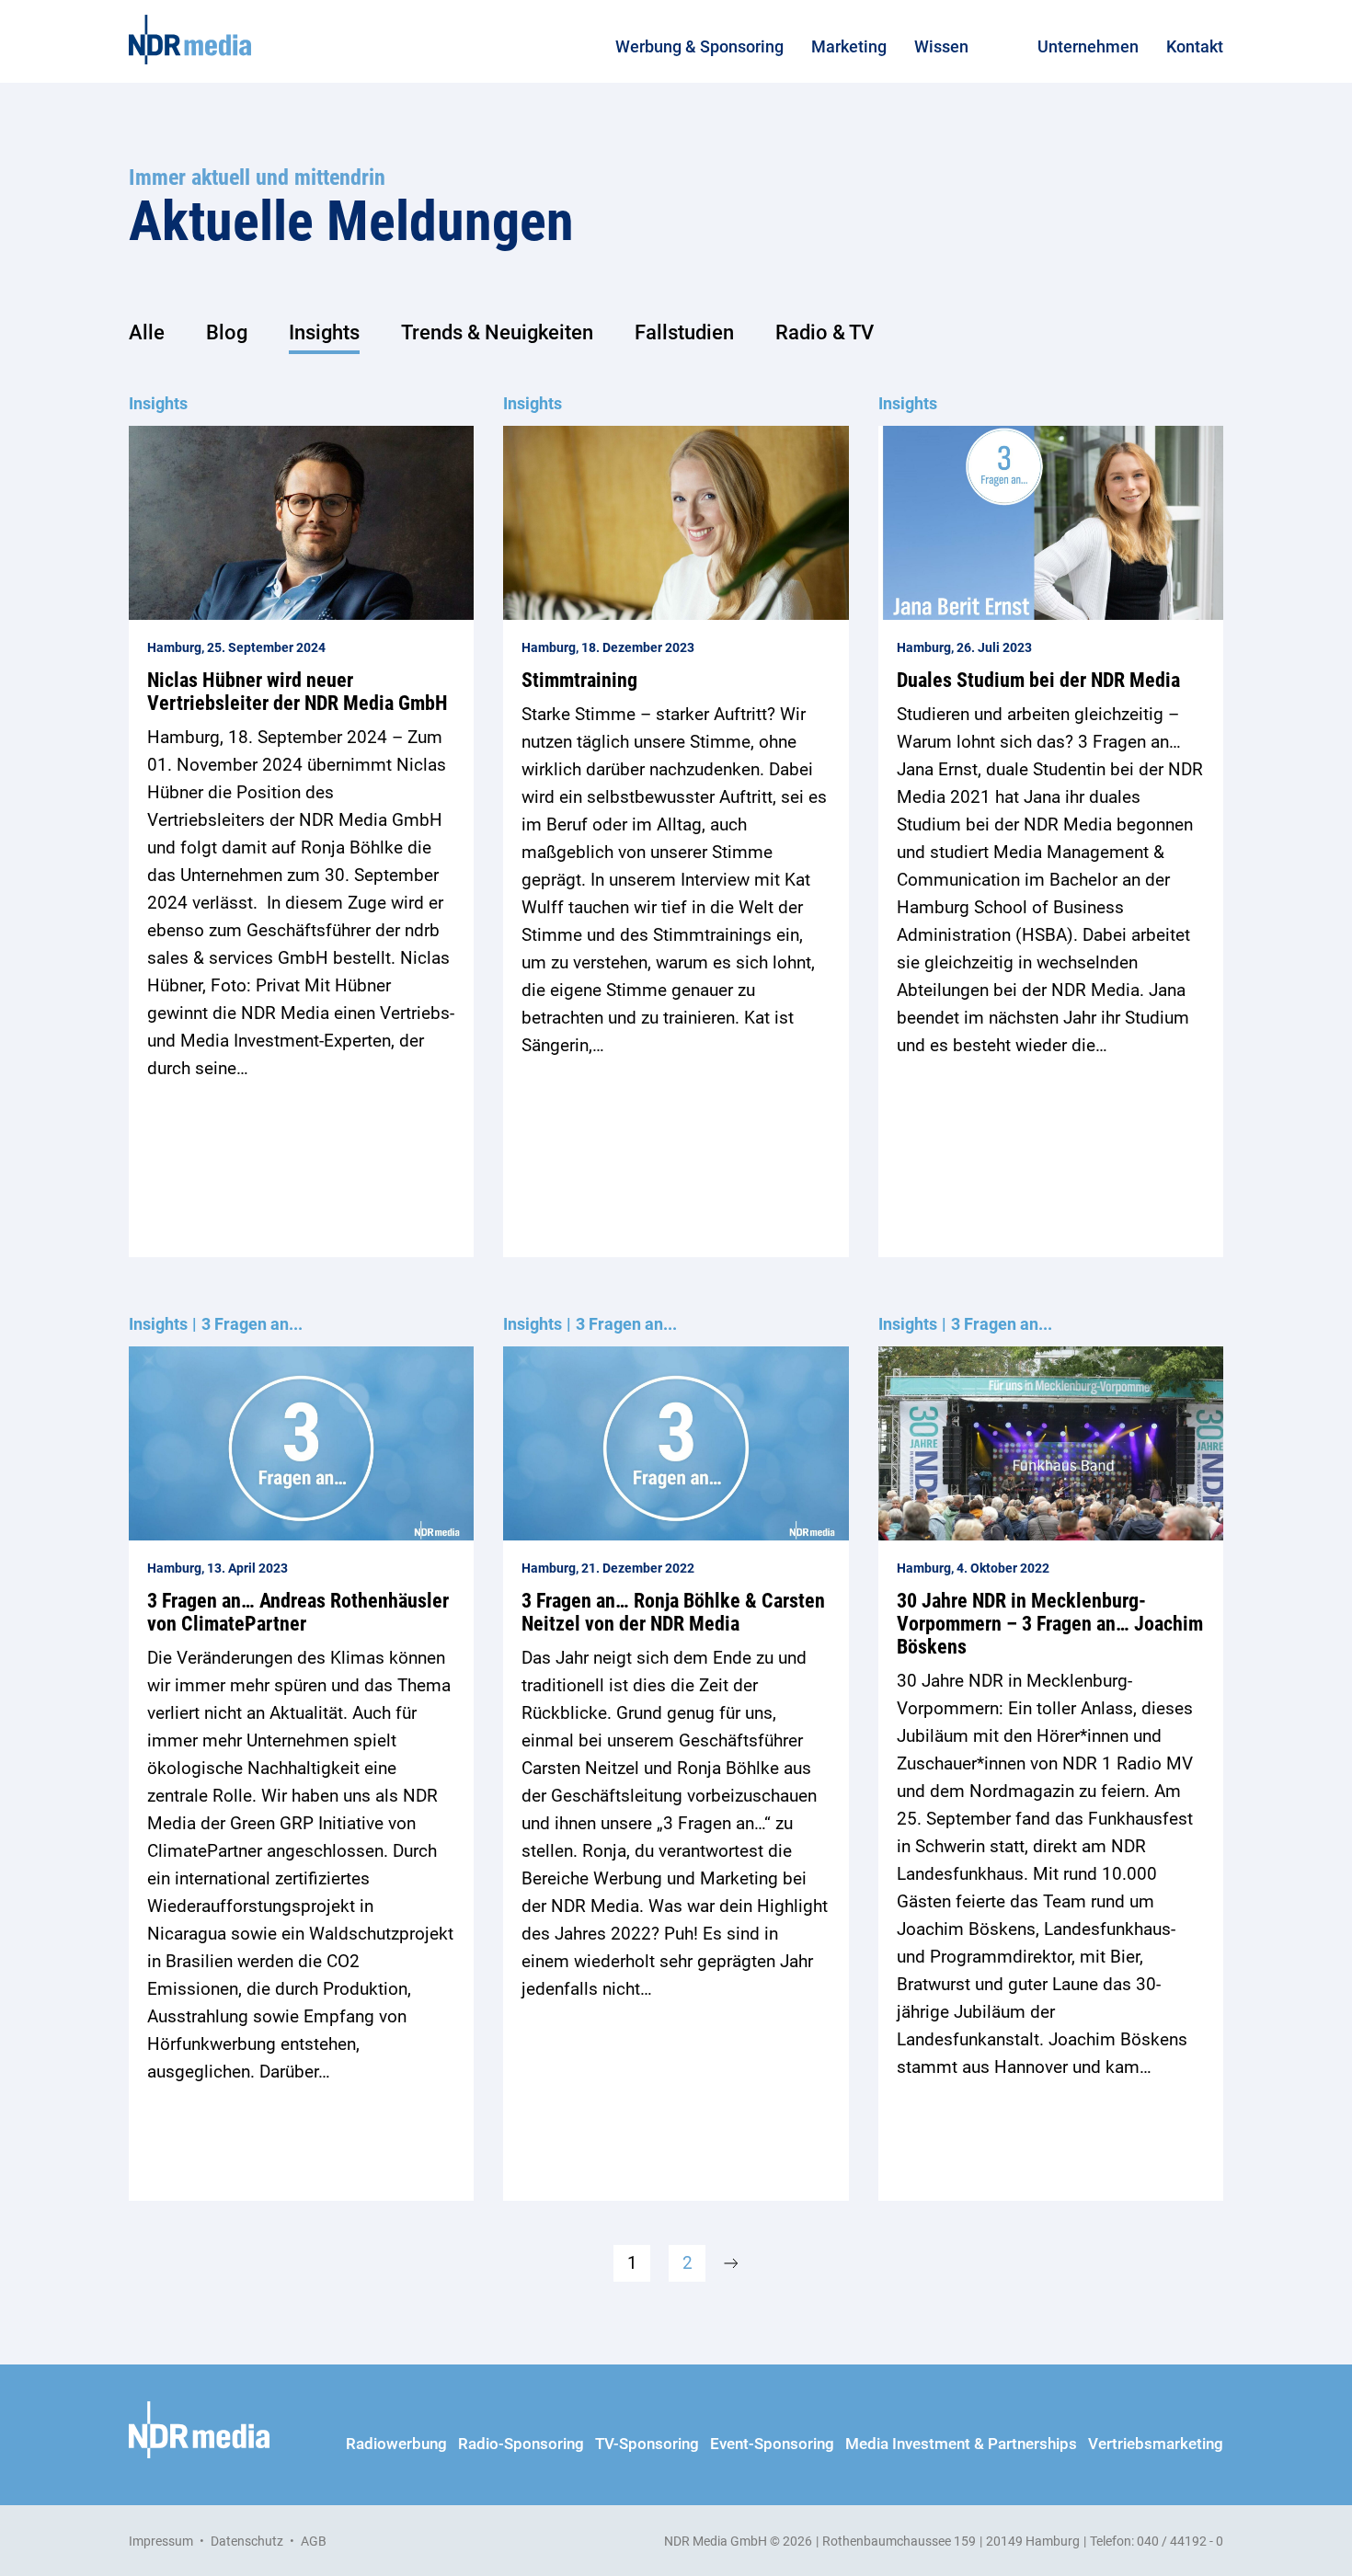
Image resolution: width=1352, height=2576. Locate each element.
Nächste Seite (731, 2263)
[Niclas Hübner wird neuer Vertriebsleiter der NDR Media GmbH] (301, 523)
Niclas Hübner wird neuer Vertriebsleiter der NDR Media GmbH (298, 692)
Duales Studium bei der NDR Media (1038, 680)
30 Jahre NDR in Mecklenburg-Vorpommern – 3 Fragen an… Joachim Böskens (1050, 1624)
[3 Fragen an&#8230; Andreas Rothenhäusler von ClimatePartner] (301, 1443)
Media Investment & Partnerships (961, 2444)
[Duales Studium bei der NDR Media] (1051, 523)
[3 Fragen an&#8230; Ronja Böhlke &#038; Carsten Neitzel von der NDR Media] (676, 1443)
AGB (314, 2541)
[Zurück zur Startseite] (190, 40)
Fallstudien (684, 332)
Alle (147, 332)
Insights (324, 332)
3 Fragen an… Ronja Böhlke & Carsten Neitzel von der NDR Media (673, 1612)
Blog (227, 332)
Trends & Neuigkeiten (497, 332)
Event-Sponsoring (772, 2444)
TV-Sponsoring (647, 2444)
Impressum (161, 2541)
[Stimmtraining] (676, 523)
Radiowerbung (396, 2444)
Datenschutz (247, 2541)
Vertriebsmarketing (1156, 2444)
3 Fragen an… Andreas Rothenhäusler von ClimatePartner (298, 1612)
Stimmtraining (579, 680)
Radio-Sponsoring (521, 2444)
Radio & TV (825, 332)
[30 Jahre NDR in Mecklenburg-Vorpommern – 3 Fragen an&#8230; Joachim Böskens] (1051, 1443)
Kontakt (1195, 46)
